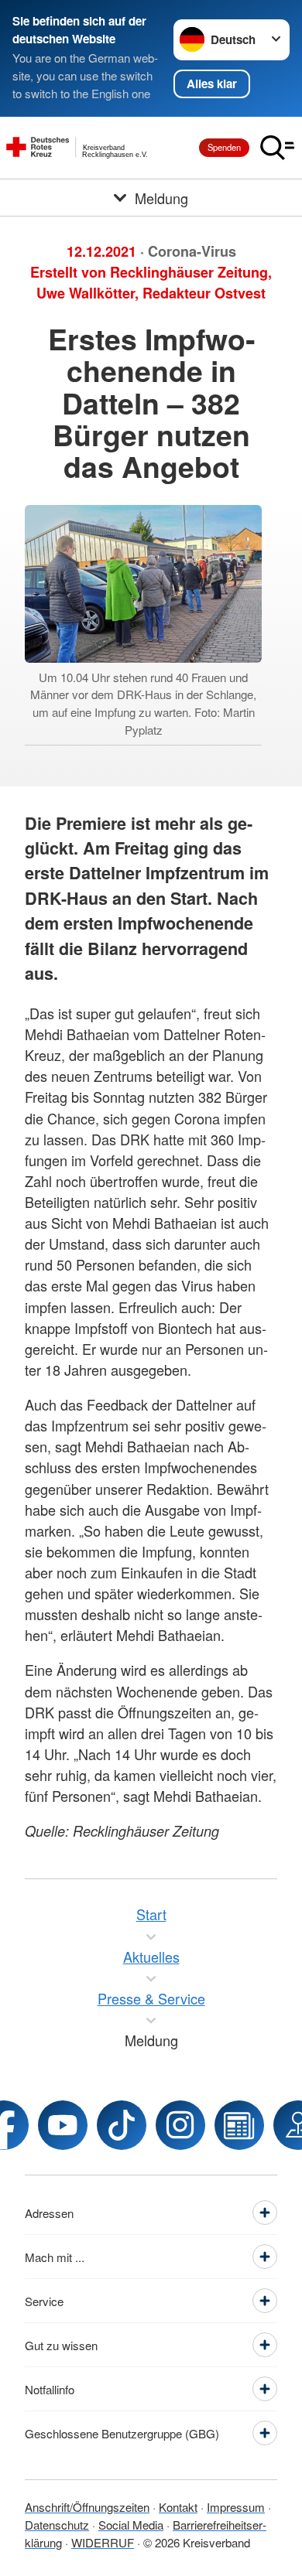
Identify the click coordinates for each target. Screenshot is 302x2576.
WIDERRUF (103, 2542)
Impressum (236, 2507)
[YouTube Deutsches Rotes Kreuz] (63, 2125)
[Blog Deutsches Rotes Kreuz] (239, 2125)
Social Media (131, 2525)
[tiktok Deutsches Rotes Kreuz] (122, 2125)
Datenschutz (57, 2525)
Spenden (224, 147)
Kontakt (178, 2507)
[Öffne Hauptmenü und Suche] (277, 148)
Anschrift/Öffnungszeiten (87, 2507)
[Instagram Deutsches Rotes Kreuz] (180, 2125)
